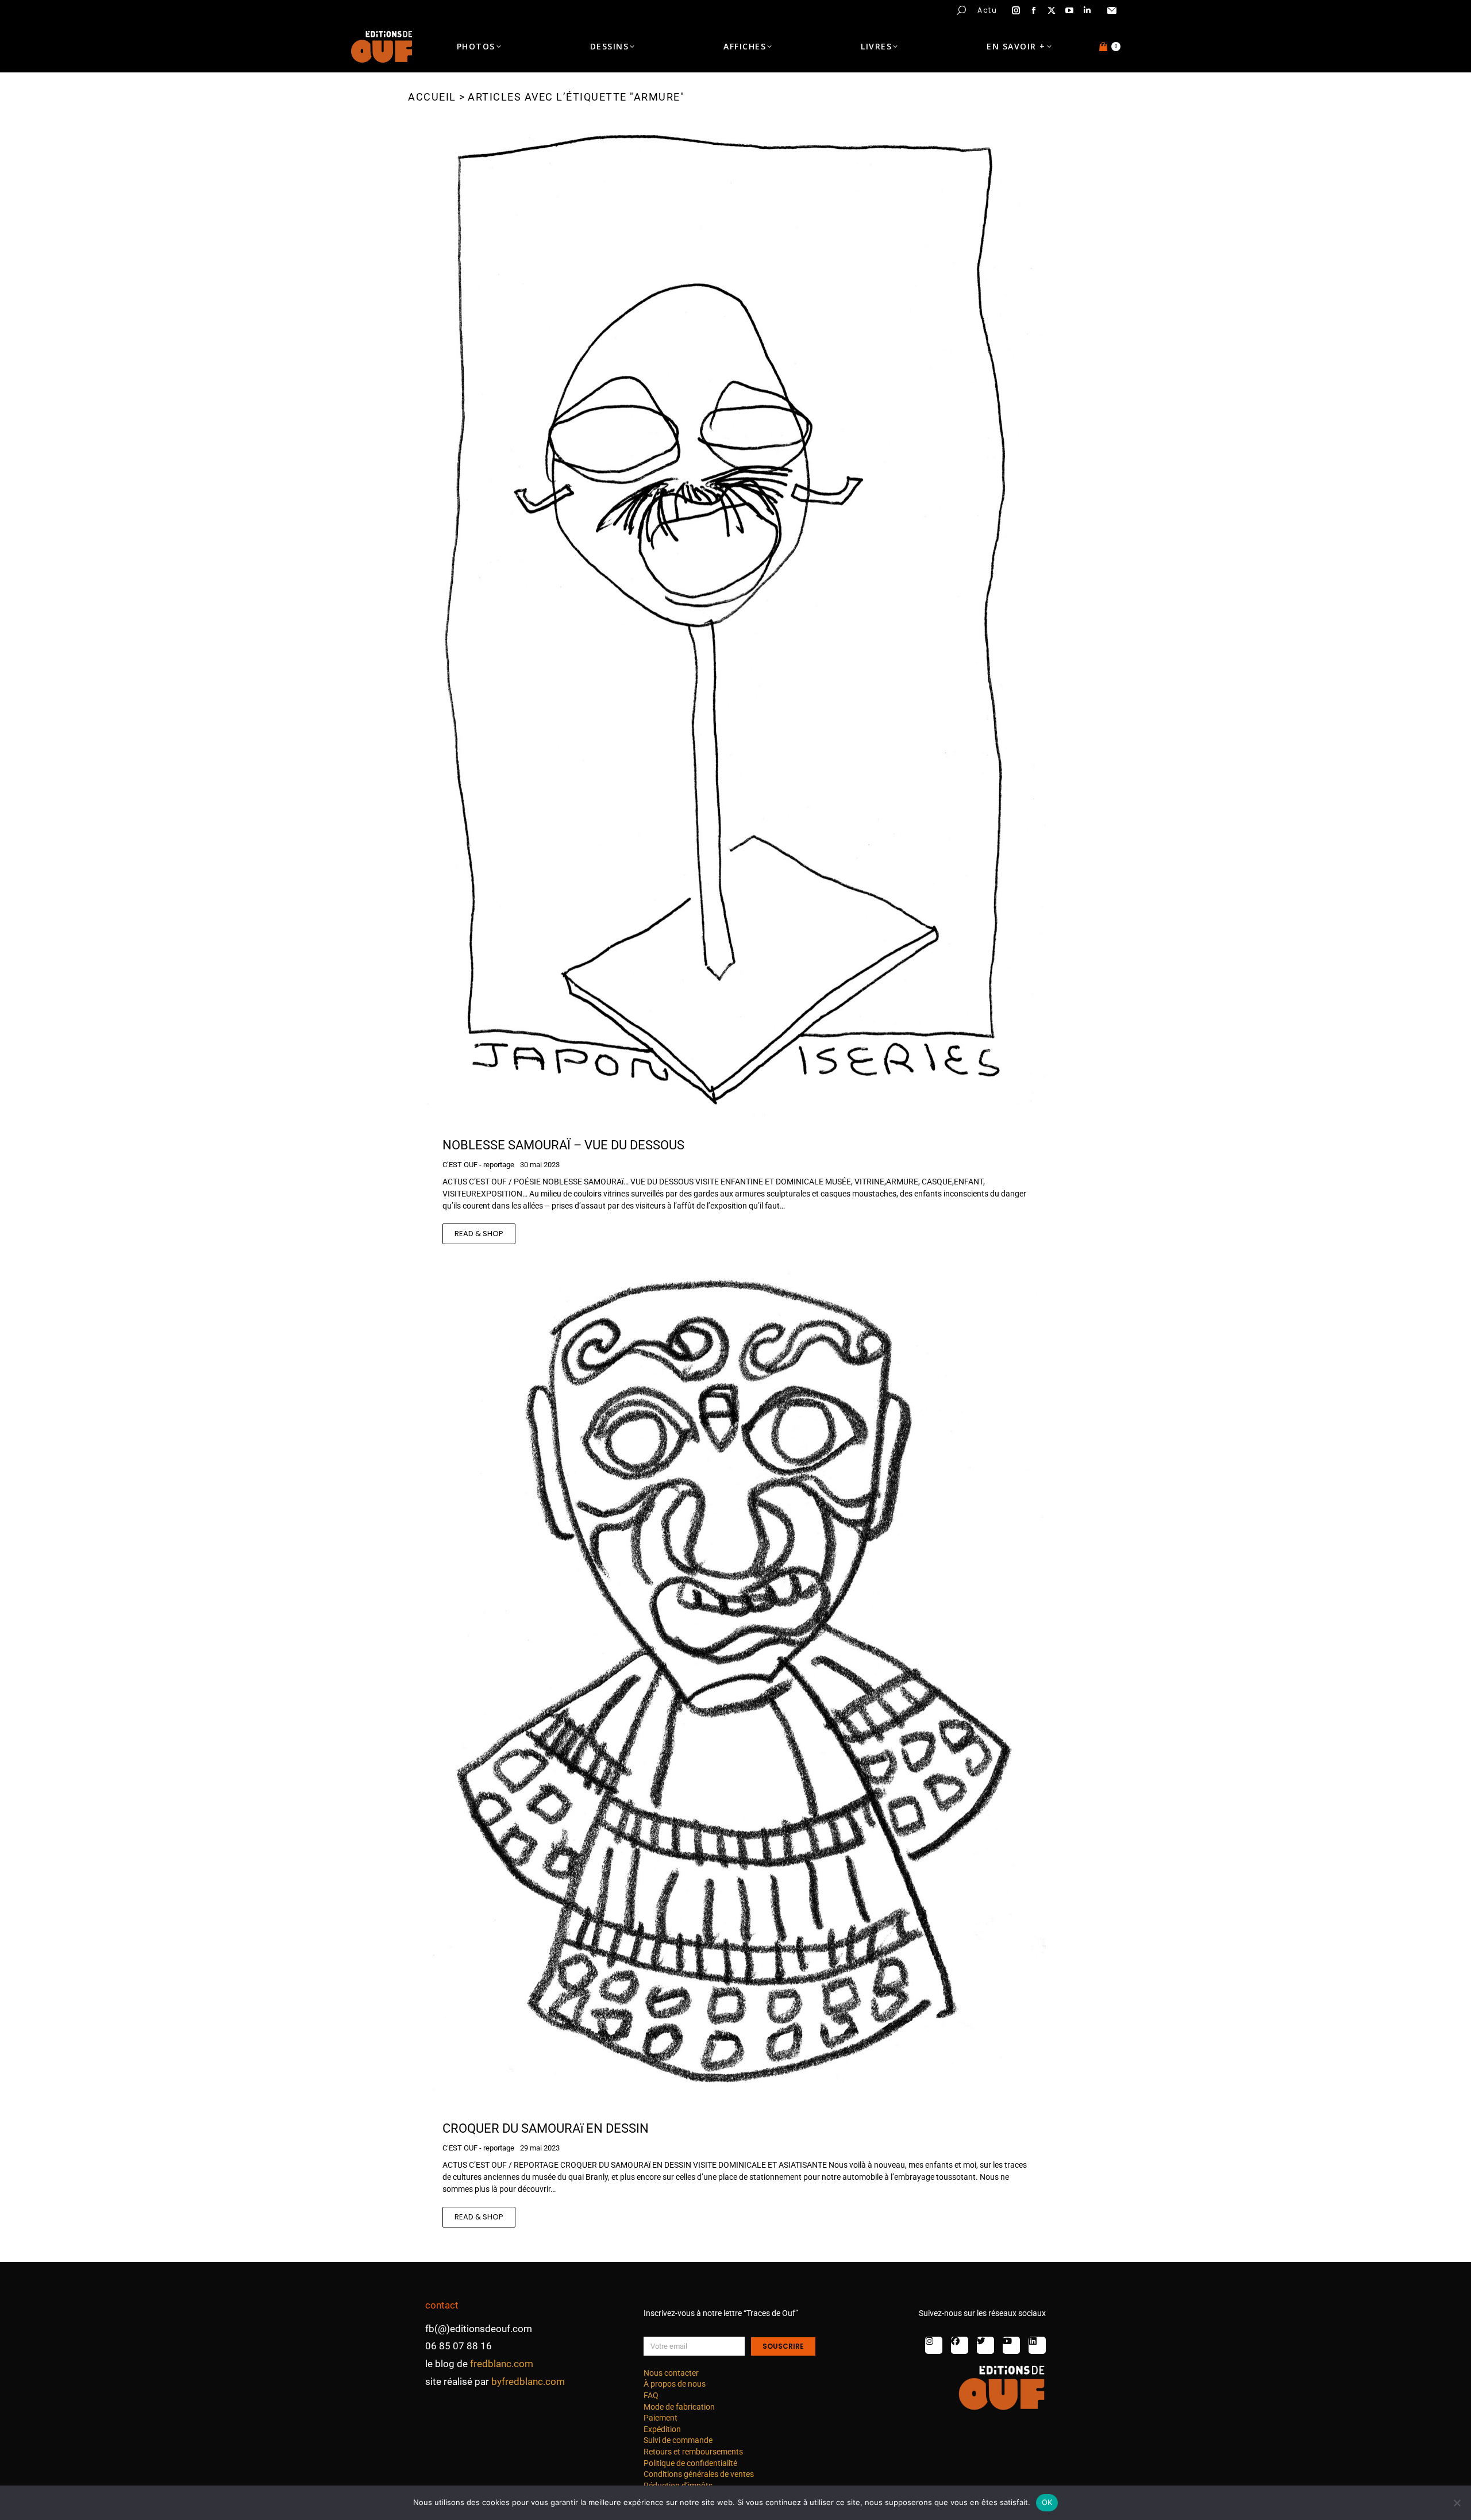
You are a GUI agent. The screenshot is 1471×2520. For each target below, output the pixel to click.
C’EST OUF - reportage (478, 1165)
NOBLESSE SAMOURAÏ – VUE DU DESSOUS (563, 1145)
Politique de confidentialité (690, 2463)
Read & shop (479, 1234)
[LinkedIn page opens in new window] (1087, 10)
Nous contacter (671, 2373)
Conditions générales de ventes (699, 2474)
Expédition (662, 2429)
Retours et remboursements (693, 2452)
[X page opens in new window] (1052, 10)
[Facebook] (960, 2345)
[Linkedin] (1037, 2345)
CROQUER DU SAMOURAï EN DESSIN (546, 2128)
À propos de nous (675, 2384)
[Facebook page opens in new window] (1034, 10)
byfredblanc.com (528, 2382)
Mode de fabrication (679, 2407)
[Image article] (735, 623)
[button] (170, 9)
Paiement (661, 2418)
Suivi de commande (678, 2440)
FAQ (651, 2395)
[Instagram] (934, 2345)
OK (1047, 2502)
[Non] (1457, 2503)
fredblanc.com (502, 2364)
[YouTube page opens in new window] (1069, 10)
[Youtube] (1011, 2345)
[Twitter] (985, 2345)
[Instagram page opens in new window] (1016, 10)
